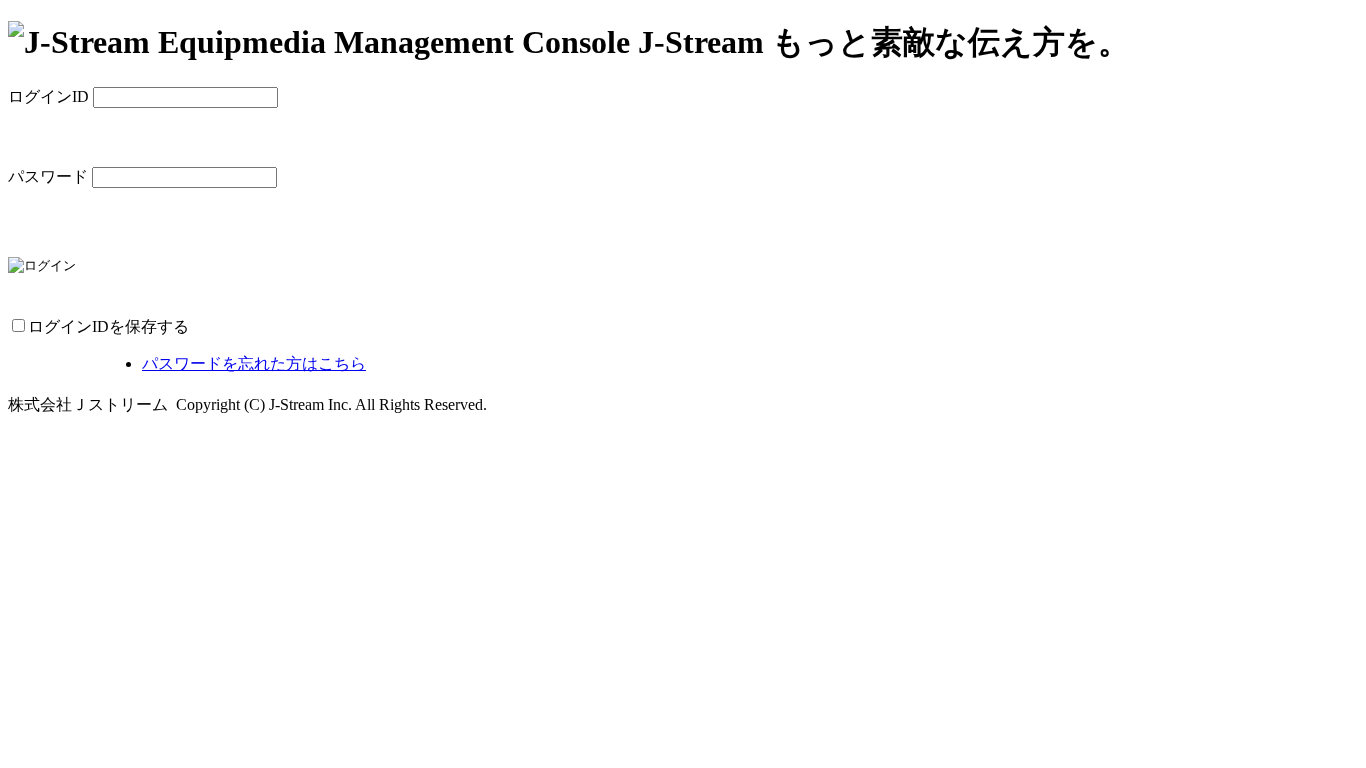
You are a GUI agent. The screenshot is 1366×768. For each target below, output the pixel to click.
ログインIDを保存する (108, 326)
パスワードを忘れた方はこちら (254, 363)
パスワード (48, 176)
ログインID (48, 96)
